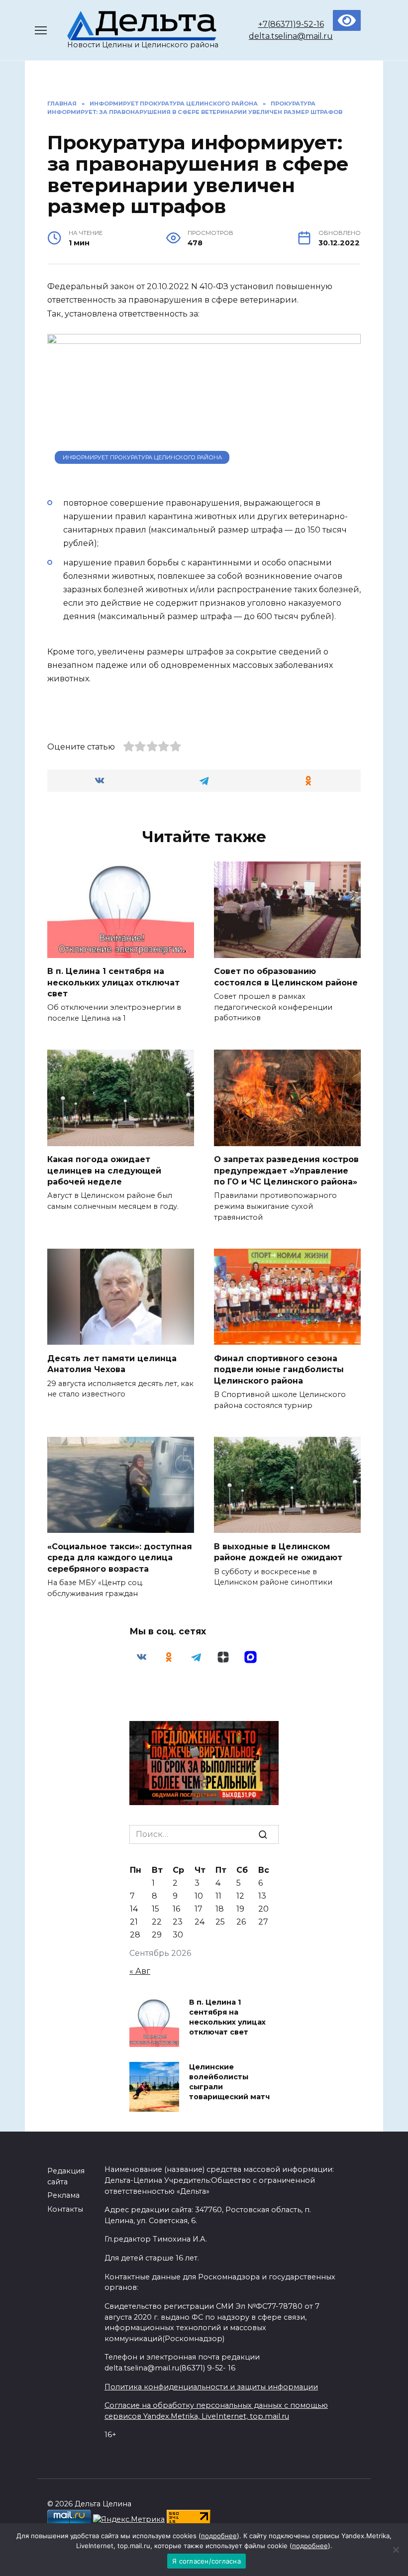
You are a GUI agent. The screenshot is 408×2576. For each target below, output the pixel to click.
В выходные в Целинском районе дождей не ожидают (278, 1552)
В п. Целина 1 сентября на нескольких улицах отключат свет (113, 982)
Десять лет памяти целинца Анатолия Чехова (112, 1363)
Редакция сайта (66, 2176)
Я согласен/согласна (206, 2561)
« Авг (140, 1971)
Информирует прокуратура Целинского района (142, 457)
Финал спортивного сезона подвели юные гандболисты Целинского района (279, 1369)
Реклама (63, 2195)
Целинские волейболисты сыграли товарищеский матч (229, 2082)
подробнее (219, 2536)
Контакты (65, 2209)
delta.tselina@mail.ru (291, 36)
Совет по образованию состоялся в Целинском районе (286, 977)
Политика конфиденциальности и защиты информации (211, 2387)
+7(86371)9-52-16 (291, 24)
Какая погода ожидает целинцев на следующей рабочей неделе (104, 1171)
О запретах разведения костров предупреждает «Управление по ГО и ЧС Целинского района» (286, 1171)
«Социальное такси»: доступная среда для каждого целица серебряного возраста (120, 1557)
